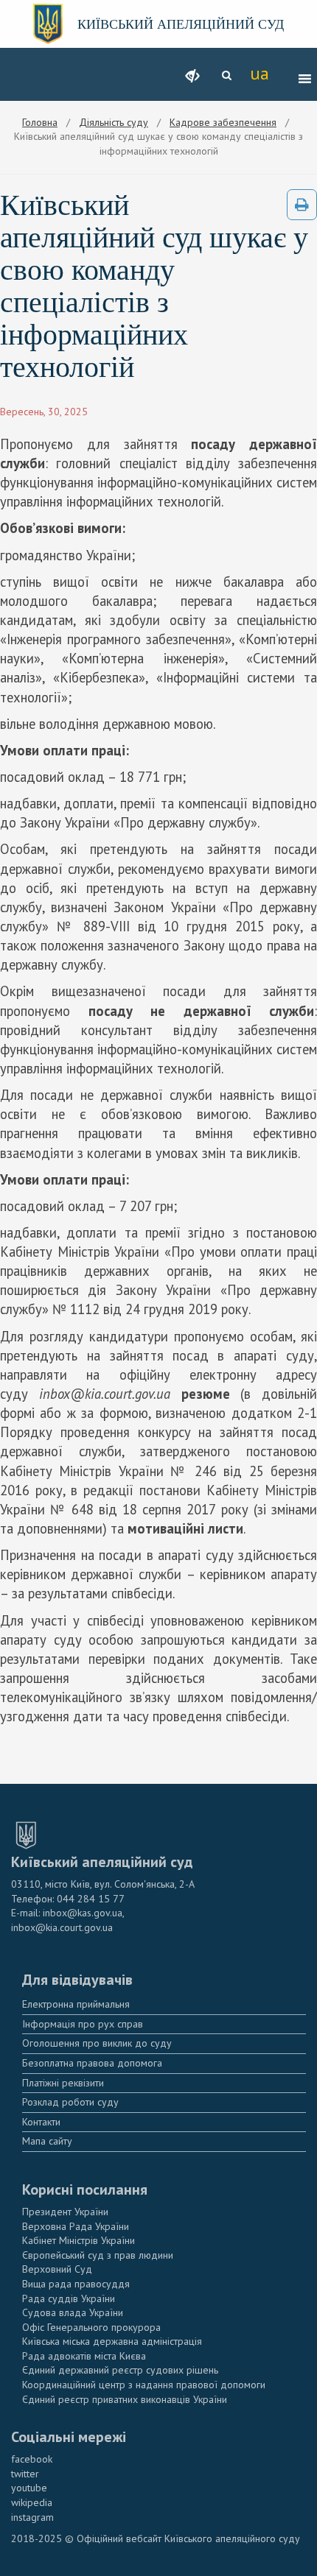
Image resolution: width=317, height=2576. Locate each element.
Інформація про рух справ (83, 2024)
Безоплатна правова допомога (92, 2063)
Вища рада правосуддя (76, 2284)
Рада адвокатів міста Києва (84, 2356)
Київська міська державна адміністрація (112, 2341)
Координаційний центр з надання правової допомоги (144, 2385)
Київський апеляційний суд (181, 24)
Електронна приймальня (76, 2004)
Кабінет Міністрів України (79, 2240)
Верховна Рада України (76, 2226)
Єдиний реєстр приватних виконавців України (125, 2399)
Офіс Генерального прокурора (91, 2327)
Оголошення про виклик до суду (97, 2043)
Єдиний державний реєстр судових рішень (120, 2370)
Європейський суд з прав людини (98, 2255)
